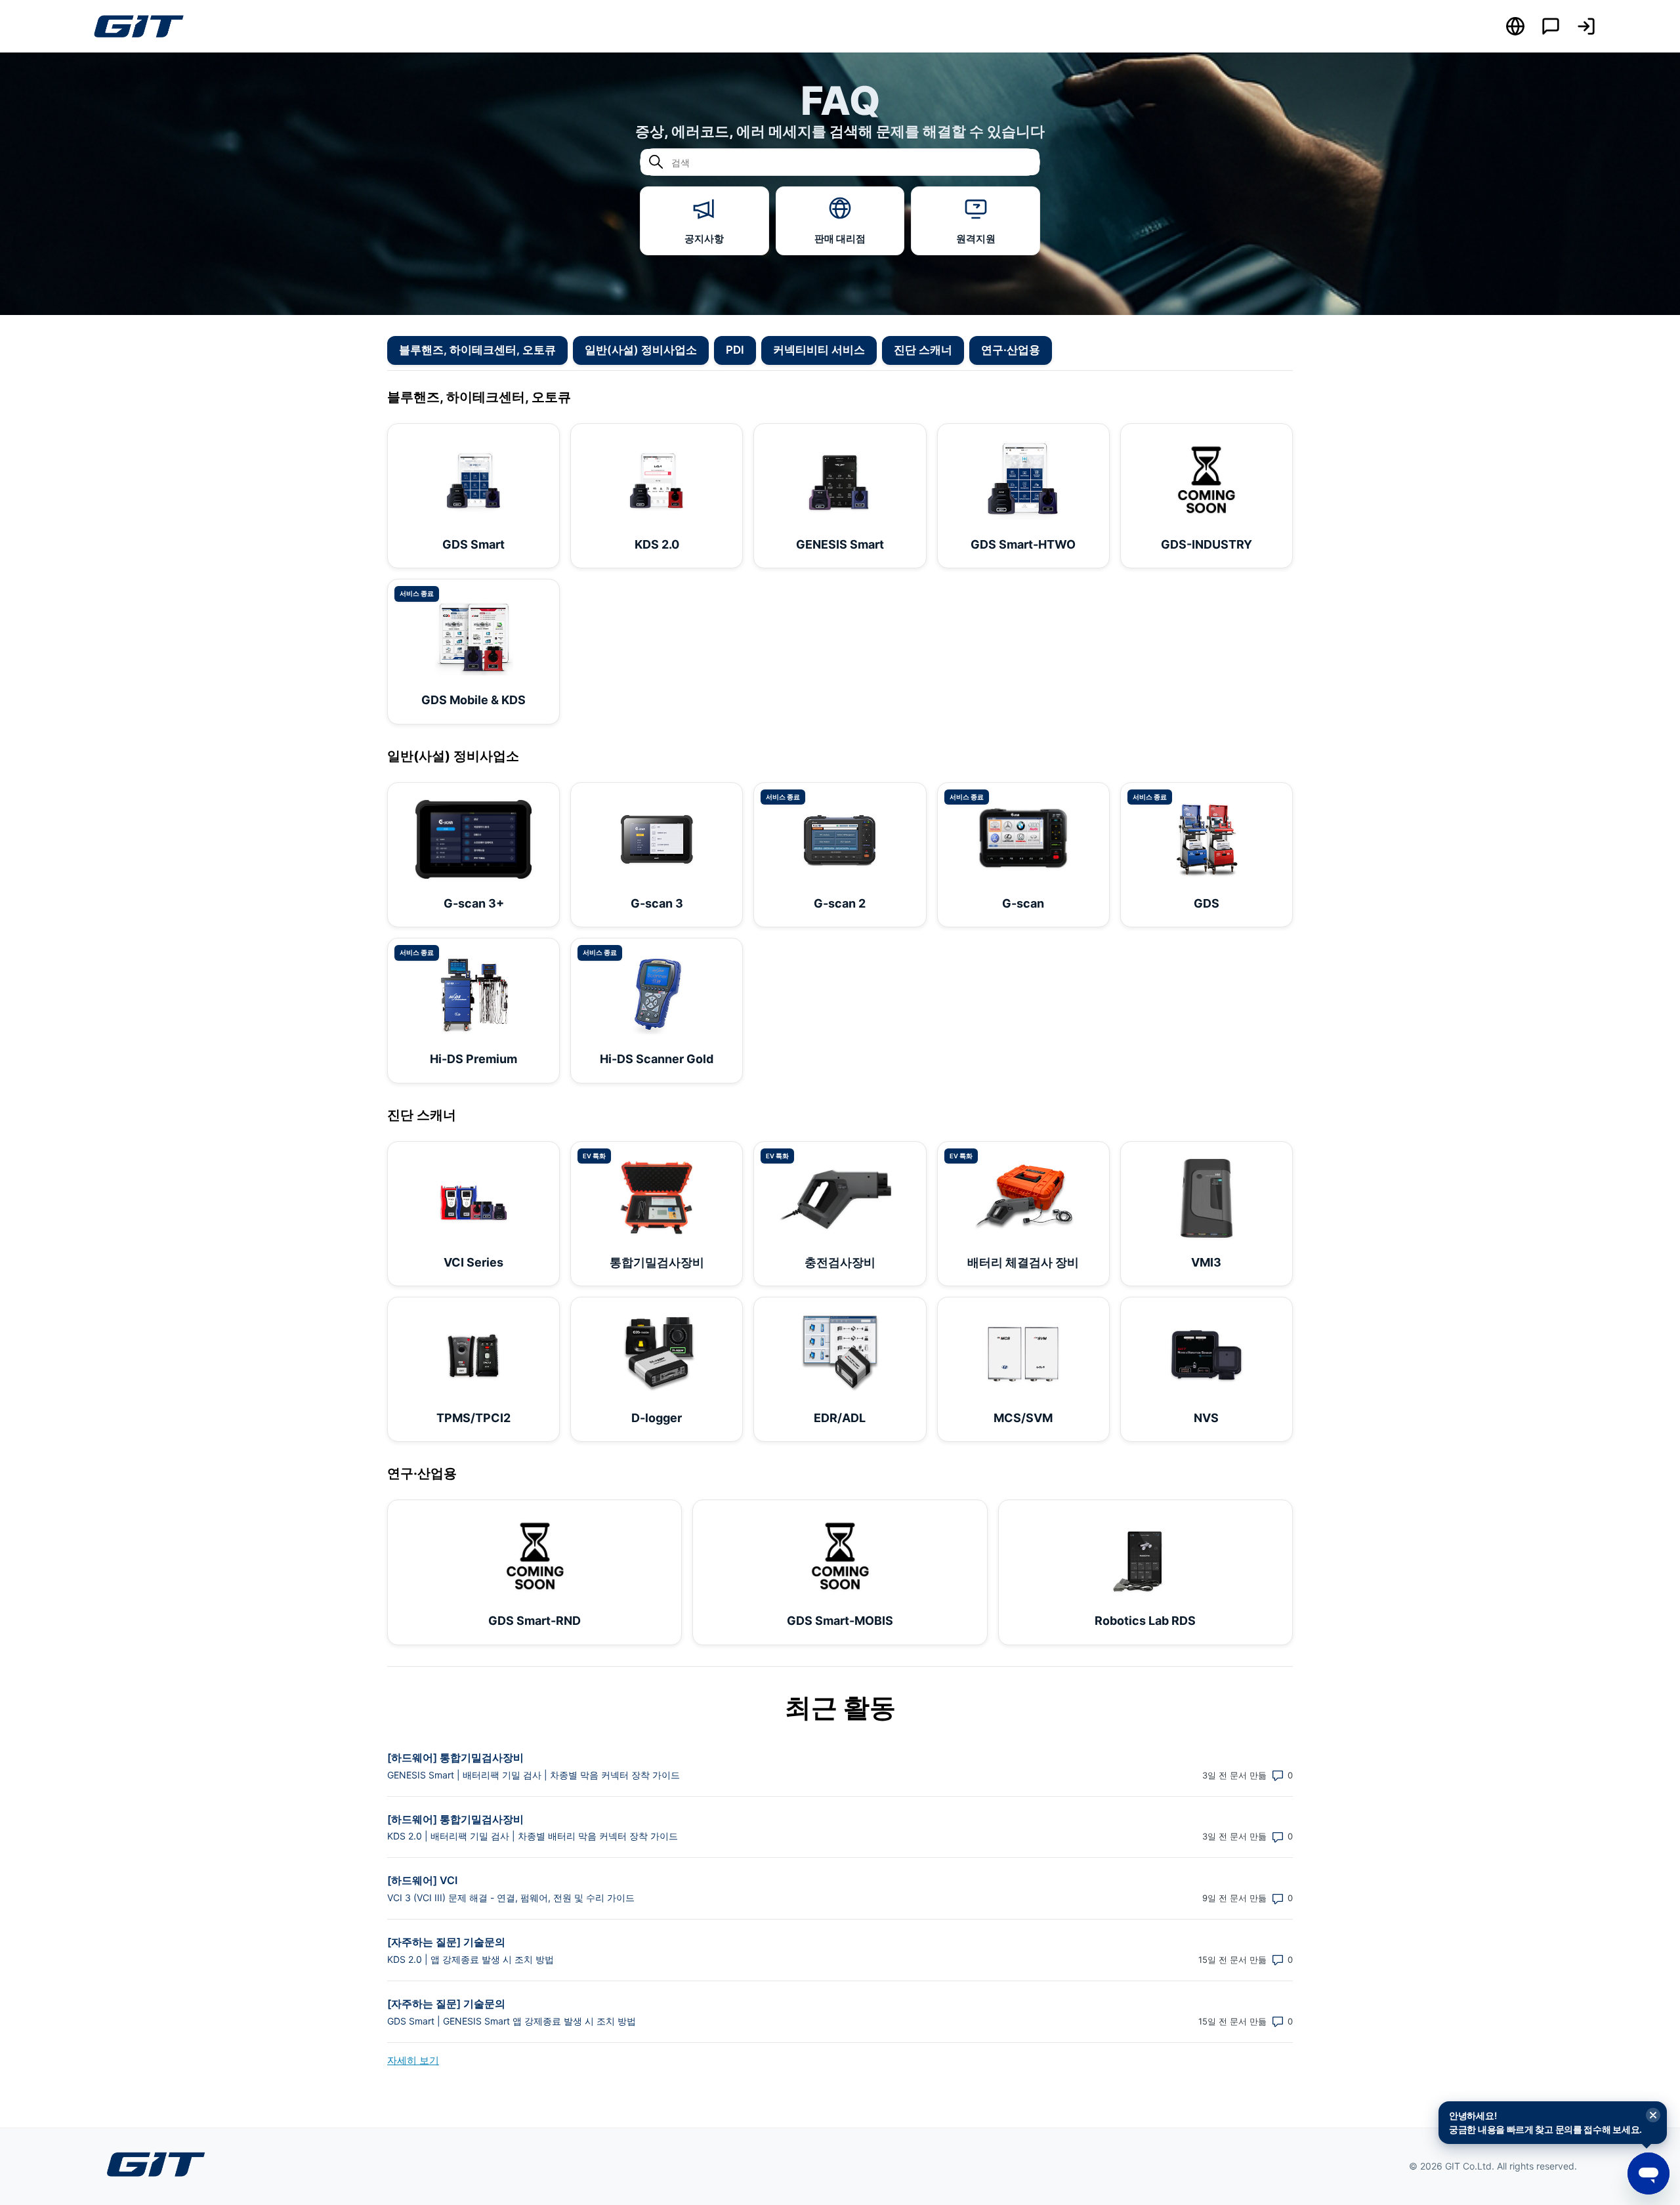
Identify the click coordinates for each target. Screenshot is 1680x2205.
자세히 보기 (413, 2060)
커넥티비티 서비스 (819, 350)
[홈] (138, 26)
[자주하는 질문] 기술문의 (446, 1942)
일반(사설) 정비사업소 (641, 350)
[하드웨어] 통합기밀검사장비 (455, 1757)
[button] (1586, 26)
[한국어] (1515, 26)
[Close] (1653, 2116)
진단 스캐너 (923, 350)
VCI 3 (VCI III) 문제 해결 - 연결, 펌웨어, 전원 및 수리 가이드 (511, 1898)
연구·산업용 (1011, 350)
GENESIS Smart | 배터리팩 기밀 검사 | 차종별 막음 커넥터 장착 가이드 (534, 1775)
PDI (735, 350)
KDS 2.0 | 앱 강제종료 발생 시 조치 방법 (471, 1959)
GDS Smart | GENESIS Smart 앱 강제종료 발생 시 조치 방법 (512, 2021)
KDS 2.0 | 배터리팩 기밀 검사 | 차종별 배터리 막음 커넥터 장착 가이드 (533, 1836)
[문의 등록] (1551, 26)
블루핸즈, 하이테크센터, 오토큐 (477, 350)
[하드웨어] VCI (422, 1880)
